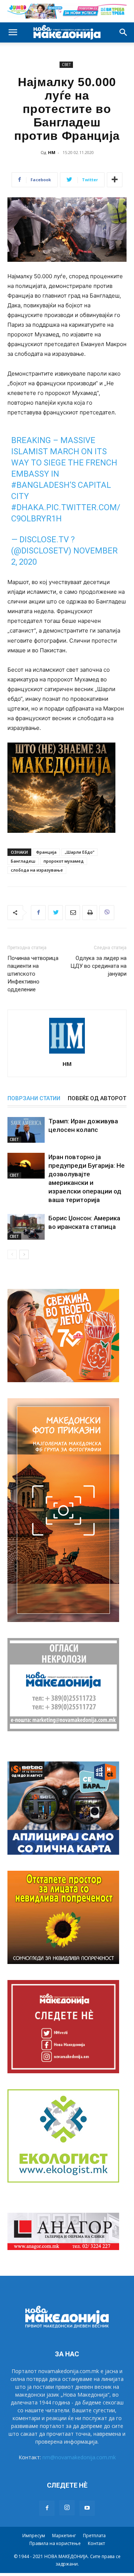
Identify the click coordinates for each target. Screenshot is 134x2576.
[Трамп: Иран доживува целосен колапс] (26, 1130)
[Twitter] (55, 913)
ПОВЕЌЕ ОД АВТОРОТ (97, 1098)
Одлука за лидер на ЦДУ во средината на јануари (98, 966)
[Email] (73, 913)
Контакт (96, 2543)
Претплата (94, 2536)
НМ (52, 152)
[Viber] (107, 913)
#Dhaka (28, 507)
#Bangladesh (40, 485)
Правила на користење (55, 2543)
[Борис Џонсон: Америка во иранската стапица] (26, 1227)
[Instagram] (67, 2508)
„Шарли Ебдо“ (79, 852)
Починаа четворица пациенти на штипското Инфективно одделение (33, 974)
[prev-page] (12, 1254)
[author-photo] (67, 1053)
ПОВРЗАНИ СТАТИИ (34, 1098)
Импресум (34, 2536)
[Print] (90, 913)
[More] (115, 180)
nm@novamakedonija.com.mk (79, 2457)
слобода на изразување (37, 870)
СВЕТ (66, 65)
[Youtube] (87, 2508)
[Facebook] (38, 913)
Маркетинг (64, 2536)
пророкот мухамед (64, 861)
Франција (46, 852)
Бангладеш (23, 861)
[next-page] (24, 1254)
